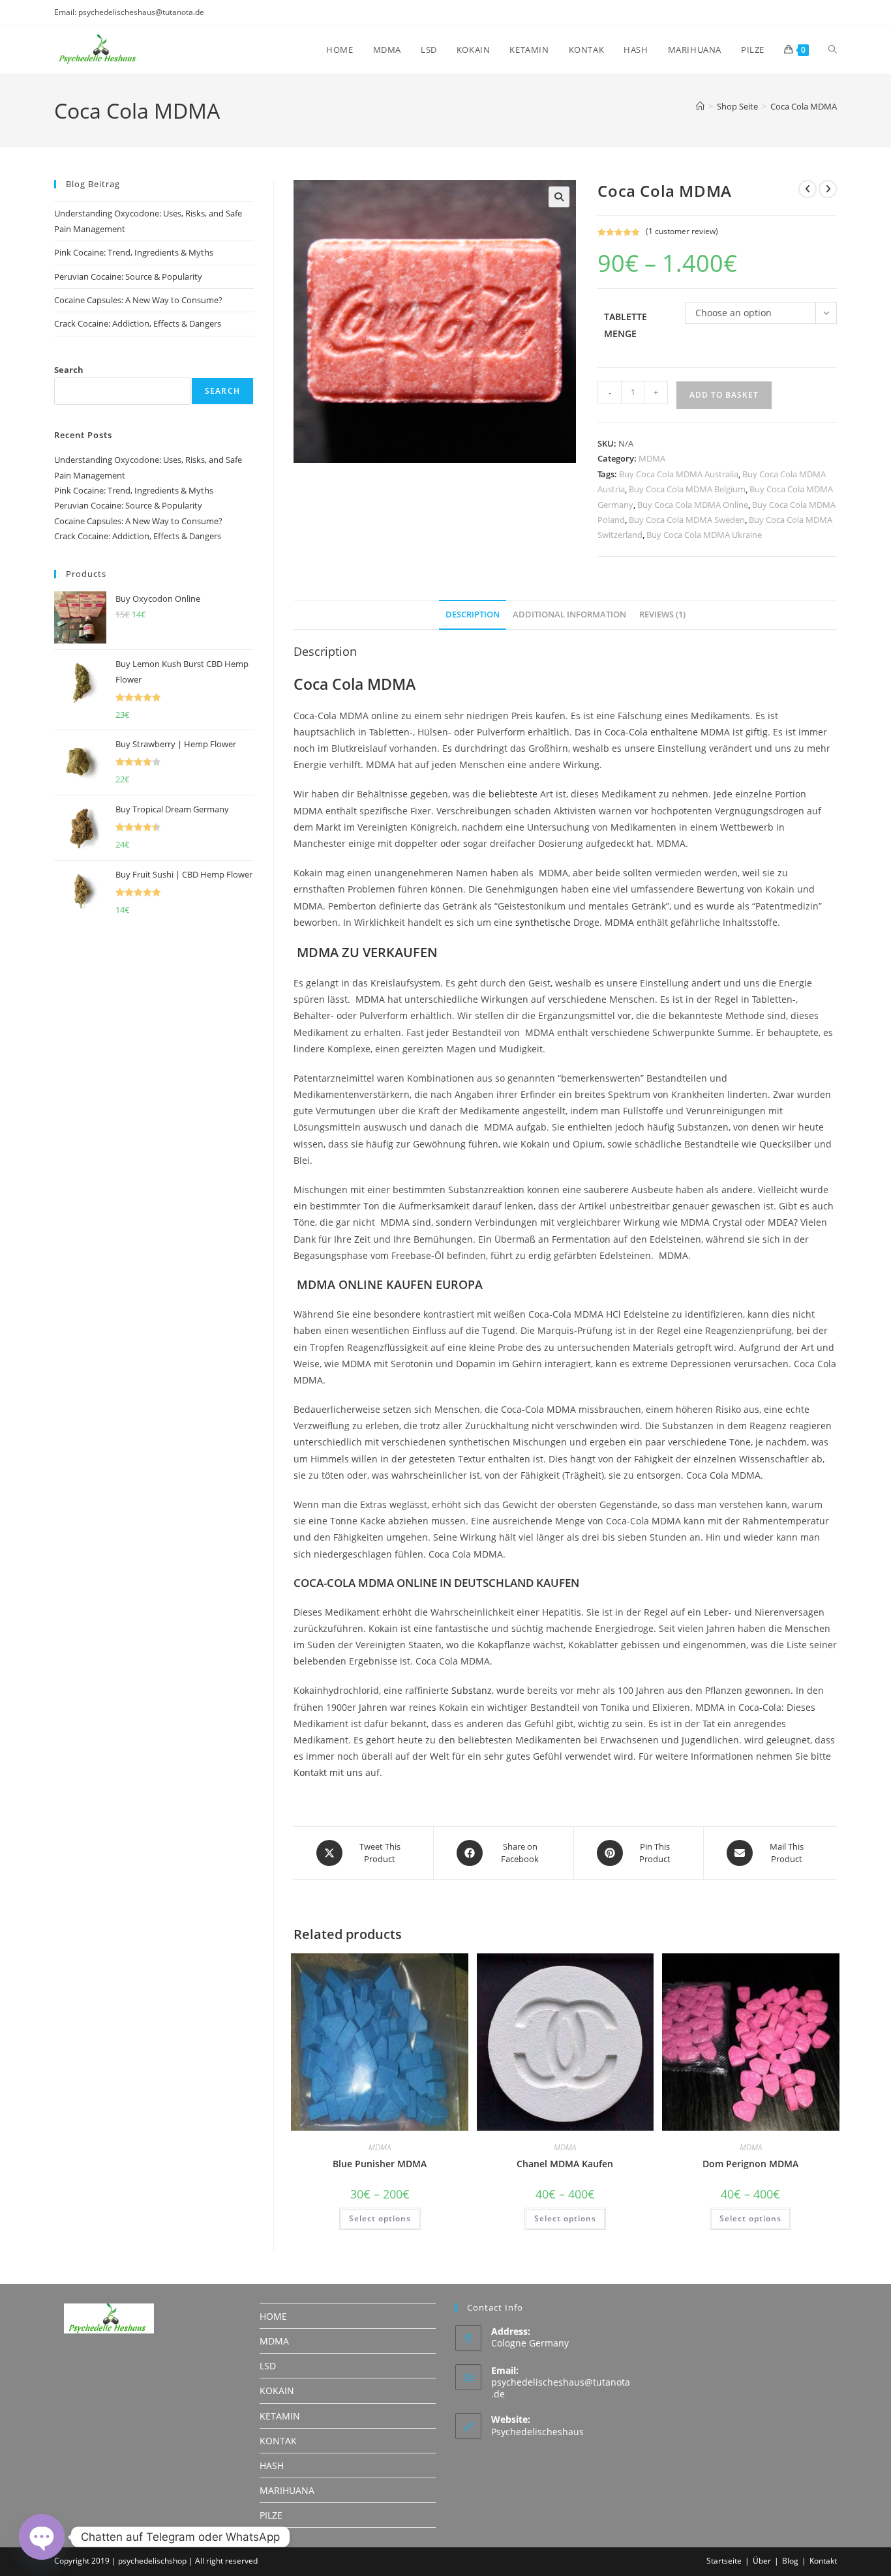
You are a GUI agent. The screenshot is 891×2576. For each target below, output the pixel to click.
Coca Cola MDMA (804, 106)
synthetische (543, 922)
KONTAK (278, 2441)
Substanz (472, 1690)
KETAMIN (280, 2416)
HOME (273, 2316)
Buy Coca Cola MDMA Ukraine (704, 535)
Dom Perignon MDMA (750, 2164)
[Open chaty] (42, 2537)
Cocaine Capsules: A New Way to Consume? (138, 300)
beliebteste (513, 794)
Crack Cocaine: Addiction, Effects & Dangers (138, 323)
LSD (268, 2366)
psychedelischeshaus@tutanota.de (561, 2388)
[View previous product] (808, 189)
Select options (380, 2218)
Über (762, 2561)
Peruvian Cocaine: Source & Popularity (128, 276)
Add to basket (724, 395)
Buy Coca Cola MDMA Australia (679, 474)
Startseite (724, 2561)
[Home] (700, 106)
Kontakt (823, 2561)
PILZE (271, 2515)
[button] (559, 197)
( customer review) (682, 231)
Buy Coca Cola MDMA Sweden (687, 520)
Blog (790, 2561)
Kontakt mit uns (328, 1772)
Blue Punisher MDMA (380, 2164)
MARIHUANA (287, 2490)
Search (69, 370)
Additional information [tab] (569, 614)
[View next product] (828, 189)
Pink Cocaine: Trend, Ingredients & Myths (134, 252)
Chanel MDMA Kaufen (565, 2164)
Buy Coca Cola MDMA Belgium (687, 489)
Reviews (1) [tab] (662, 614)
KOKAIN (277, 2391)
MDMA (652, 458)
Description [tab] (473, 614)
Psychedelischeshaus (537, 2432)
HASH (272, 2465)
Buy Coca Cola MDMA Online (693, 505)
